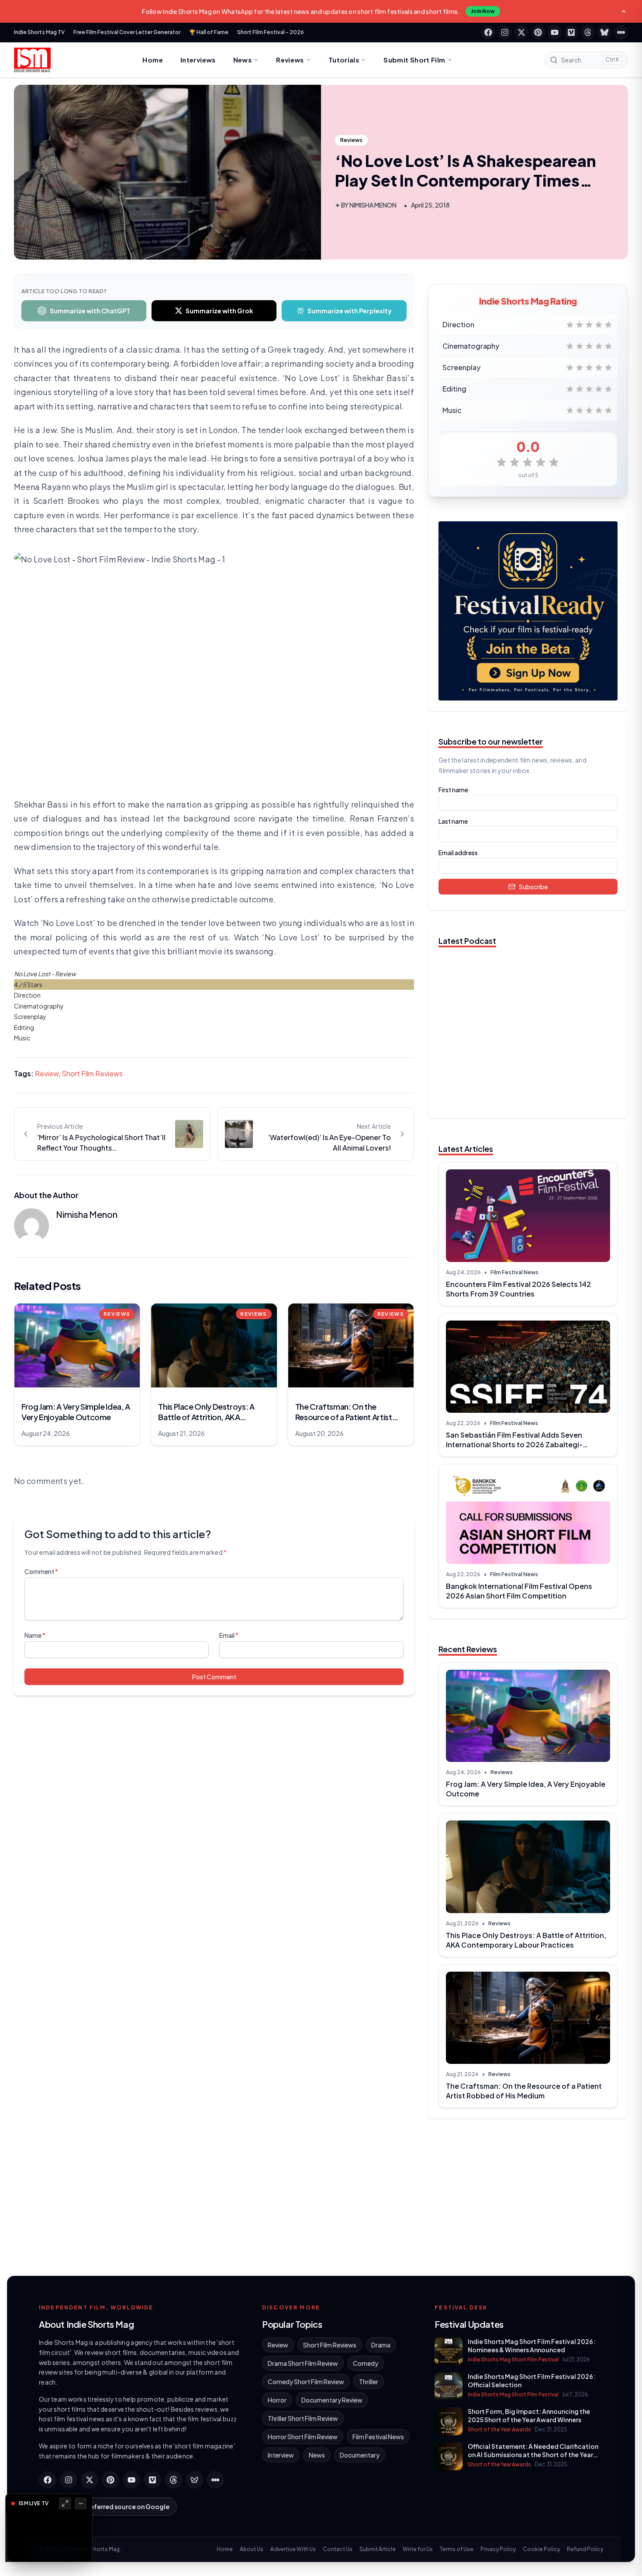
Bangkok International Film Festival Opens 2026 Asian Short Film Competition (519, 1591)
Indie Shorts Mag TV (39, 32)
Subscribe (533, 887)
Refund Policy (585, 2549)
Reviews (290, 60)
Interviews (198, 60)
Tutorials (344, 60)
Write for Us (418, 2549)
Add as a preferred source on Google (113, 2507)
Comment (41, 1571)
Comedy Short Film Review (306, 2382)
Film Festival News (514, 1272)
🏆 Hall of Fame (209, 32)
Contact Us (338, 2549)
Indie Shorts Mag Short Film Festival (513, 2359)
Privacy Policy (498, 2549)
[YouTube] (555, 32)
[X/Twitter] (521, 32)
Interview (281, 2455)
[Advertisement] (528, 2194)
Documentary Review (332, 2400)
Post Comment (214, 1677)
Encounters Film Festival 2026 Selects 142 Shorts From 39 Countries (518, 1289)
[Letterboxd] (621, 32)
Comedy (366, 2363)
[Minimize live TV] (81, 2503)
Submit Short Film (414, 60)
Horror (277, 2400)
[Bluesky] (604, 32)
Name (35, 1635)
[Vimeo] (571, 32)
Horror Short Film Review (303, 2437)
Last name (453, 821)
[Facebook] (488, 32)
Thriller (369, 2382)
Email (229, 1635)
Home (153, 60)
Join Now (483, 11)
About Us (252, 2549)
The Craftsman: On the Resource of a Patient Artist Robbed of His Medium (524, 2091)
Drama (381, 2345)
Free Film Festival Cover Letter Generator (127, 32)
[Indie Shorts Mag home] (32, 60)
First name (453, 790)
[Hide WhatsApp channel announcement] (624, 11)
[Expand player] (65, 2503)
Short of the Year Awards (499, 2429)
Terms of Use (457, 2549)
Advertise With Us (293, 2549)
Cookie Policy (541, 2549)
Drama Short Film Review (303, 2363)
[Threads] (588, 32)
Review (47, 1073)
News (243, 60)
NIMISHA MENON (373, 205)
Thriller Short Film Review (303, 2418)
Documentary (360, 2455)
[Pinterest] (538, 32)
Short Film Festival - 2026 (271, 32)
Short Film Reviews (92, 1073)
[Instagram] (505, 32)
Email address (458, 853)
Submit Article (378, 2549)
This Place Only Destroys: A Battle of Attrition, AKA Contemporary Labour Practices (526, 1940)
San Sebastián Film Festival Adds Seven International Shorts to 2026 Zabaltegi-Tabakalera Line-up (514, 1444)
